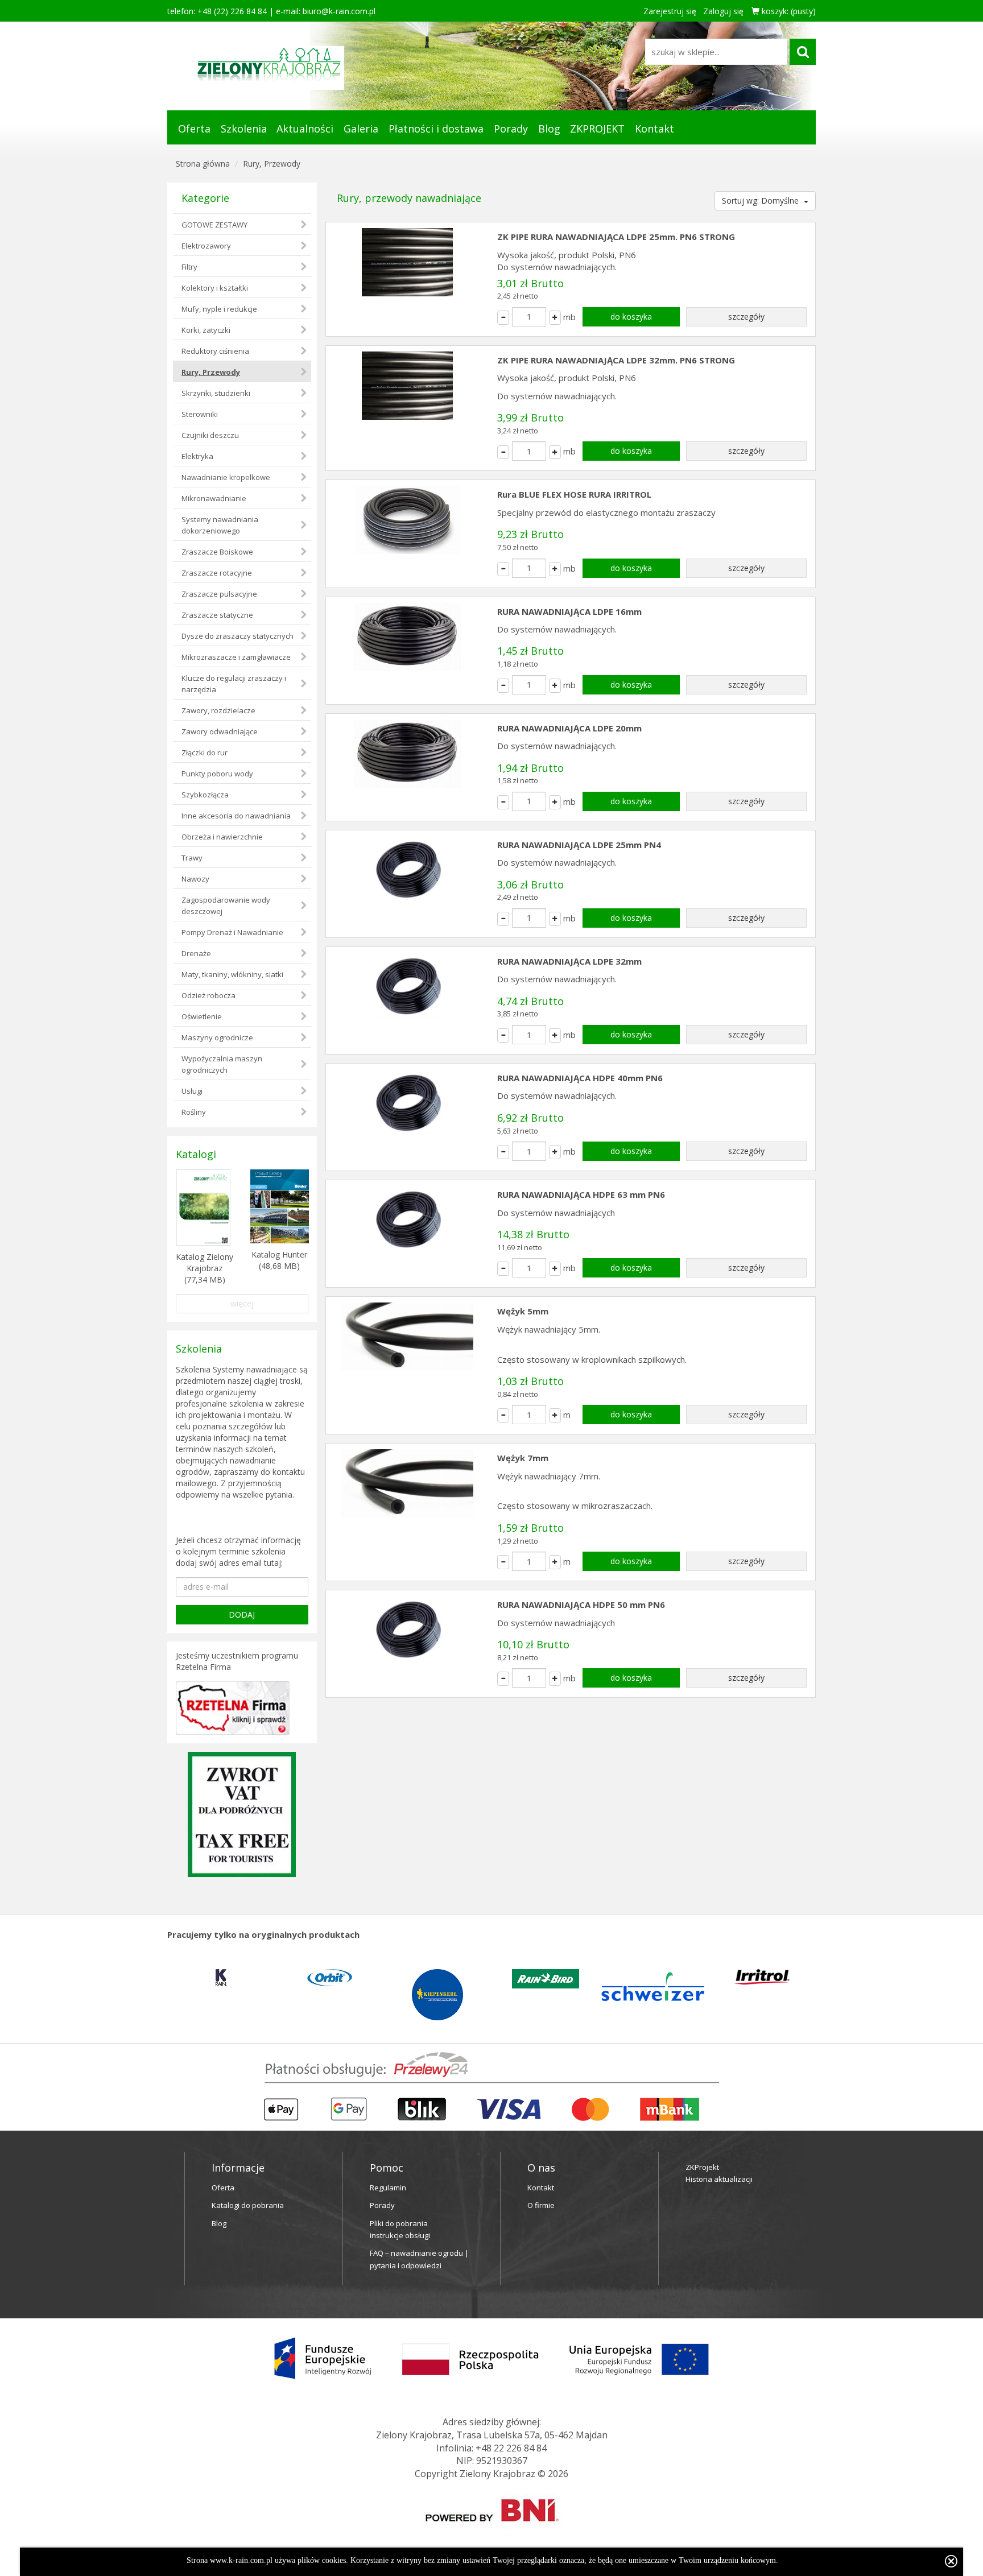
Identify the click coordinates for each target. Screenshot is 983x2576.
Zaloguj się (723, 11)
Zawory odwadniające (220, 731)
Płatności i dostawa (436, 129)
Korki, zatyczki (206, 330)
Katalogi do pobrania (248, 2205)
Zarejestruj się (670, 11)
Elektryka (197, 456)
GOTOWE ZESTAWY (214, 225)
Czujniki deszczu (210, 435)
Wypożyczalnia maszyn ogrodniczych (222, 1064)
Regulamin (388, 2188)
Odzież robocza (208, 995)
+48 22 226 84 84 (511, 2448)
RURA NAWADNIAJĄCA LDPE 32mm (569, 961)
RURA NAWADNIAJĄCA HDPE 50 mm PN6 (581, 1605)
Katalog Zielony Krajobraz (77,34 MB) (205, 1268)
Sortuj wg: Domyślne (761, 200)
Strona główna (203, 164)
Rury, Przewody (272, 164)
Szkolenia (244, 129)
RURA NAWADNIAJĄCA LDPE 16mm (569, 611)
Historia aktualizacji (719, 2179)
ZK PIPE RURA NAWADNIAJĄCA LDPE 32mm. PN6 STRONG (616, 360)
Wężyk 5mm (523, 1311)
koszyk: (788, 11)
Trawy (192, 858)
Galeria (361, 129)
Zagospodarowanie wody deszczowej (226, 905)
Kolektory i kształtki (215, 288)
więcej (242, 1303)
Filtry (189, 267)
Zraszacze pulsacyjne (219, 594)
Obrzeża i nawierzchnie (222, 837)
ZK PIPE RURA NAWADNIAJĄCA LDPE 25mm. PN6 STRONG (616, 237)
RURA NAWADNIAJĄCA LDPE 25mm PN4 (579, 845)
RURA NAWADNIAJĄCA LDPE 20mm (569, 728)
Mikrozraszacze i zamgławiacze (236, 657)
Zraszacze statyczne (217, 615)
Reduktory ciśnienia (215, 351)
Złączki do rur (205, 752)
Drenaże (196, 953)
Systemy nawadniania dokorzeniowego (220, 525)
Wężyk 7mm (523, 1458)
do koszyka (631, 317)
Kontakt (654, 129)
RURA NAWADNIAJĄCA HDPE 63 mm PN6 (581, 1194)
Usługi (192, 1091)
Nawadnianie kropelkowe (226, 477)
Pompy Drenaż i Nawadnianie (232, 932)
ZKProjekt (702, 2167)
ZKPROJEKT (597, 129)
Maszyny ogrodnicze (217, 1037)
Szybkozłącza (205, 795)
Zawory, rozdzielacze (218, 710)
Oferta (194, 129)
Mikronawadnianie (214, 498)
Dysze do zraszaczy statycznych (238, 636)
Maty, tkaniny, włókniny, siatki (232, 974)
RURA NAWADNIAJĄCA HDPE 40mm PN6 (580, 1078)
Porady (511, 129)
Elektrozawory (206, 246)
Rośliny (194, 1112)
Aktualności (305, 129)
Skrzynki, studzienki (216, 393)
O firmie (541, 2205)
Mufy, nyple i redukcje (219, 309)
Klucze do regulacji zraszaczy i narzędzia (234, 684)
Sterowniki (200, 414)
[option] (221, 1978)
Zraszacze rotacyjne (217, 573)
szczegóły (746, 317)
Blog (549, 129)
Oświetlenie (202, 1016)
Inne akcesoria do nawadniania (236, 816)
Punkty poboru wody (217, 774)
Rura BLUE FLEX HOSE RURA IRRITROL (574, 494)
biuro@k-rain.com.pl (339, 11)
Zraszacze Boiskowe (217, 552)
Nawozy (195, 879)
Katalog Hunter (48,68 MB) (279, 1260)
